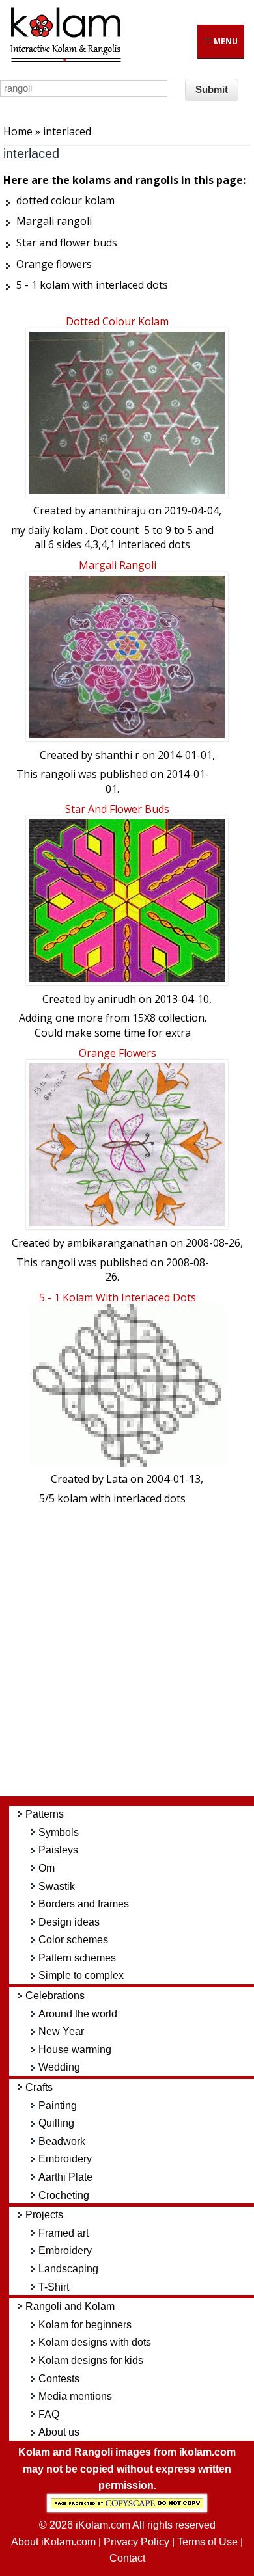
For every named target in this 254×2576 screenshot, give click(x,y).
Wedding (59, 2067)
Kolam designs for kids (91, 2360)
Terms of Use (207, 2542)
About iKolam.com (53, 2542)
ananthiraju (117, 511)
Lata (117, 1479)
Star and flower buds (117, 809)
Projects (44, 2215)
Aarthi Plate (65, 2177)
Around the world (78, 2014)
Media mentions (75, 2396)
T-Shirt (54, 2287)
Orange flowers (118, 1053)
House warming (75, 2050)
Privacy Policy (136, 2542)
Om (47, 1868)
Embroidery (65, 2159)
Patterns (45, 1814)
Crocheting (64, 2195)
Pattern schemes (77, 1958)
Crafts (39, 2087)
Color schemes (73, 1940)
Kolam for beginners (85, 2325)
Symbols (59, 1832)
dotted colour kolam (117, 321)
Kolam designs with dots (95, 2342)
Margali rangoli (118, 565)
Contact (127, 2558)
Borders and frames (84, 1904)
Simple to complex (81, 1975)
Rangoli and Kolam (70, 2306)
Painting (58, 2105)
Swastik (57, 1886)
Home (18, 131)
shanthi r (117, 755)
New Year (61, 2031)
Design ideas (69, 1922)
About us (59, 2432)
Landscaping (68, 2269)
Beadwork (62, 2141)
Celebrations (55, 1996)
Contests (59, 2379)
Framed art (63, 2233)
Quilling (56, 2123)
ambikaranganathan (117, 1243)
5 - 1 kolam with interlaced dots (118, 1297)
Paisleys (58, 1850)
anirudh (117, 999)
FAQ (49, 2414)
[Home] (65, 60)
